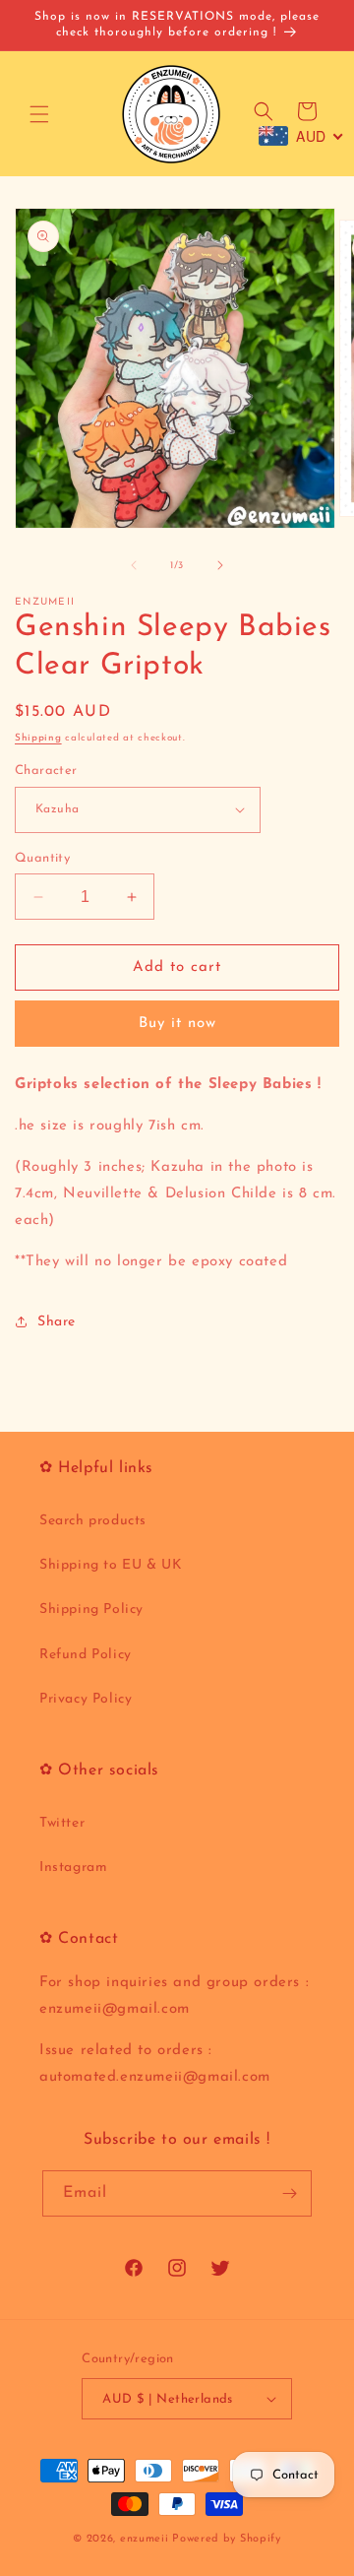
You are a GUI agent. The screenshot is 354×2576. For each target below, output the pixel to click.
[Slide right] (220, 565)
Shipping (38, 738)
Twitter (62, 1823)
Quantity (42, 858)
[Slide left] (134, 565)
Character (46, 771)
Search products (93, 1521)
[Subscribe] (289, 2193)
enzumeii (145, 2539)
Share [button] (57, 1322)
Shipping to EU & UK (111, 1565)
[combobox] (301, 136)
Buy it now (177, 1024)
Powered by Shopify (227, 2539)
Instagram (73, 1868)
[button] (39, 114)
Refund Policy (86, 1655)
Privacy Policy (86, 1699)
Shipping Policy (91, 1610)
